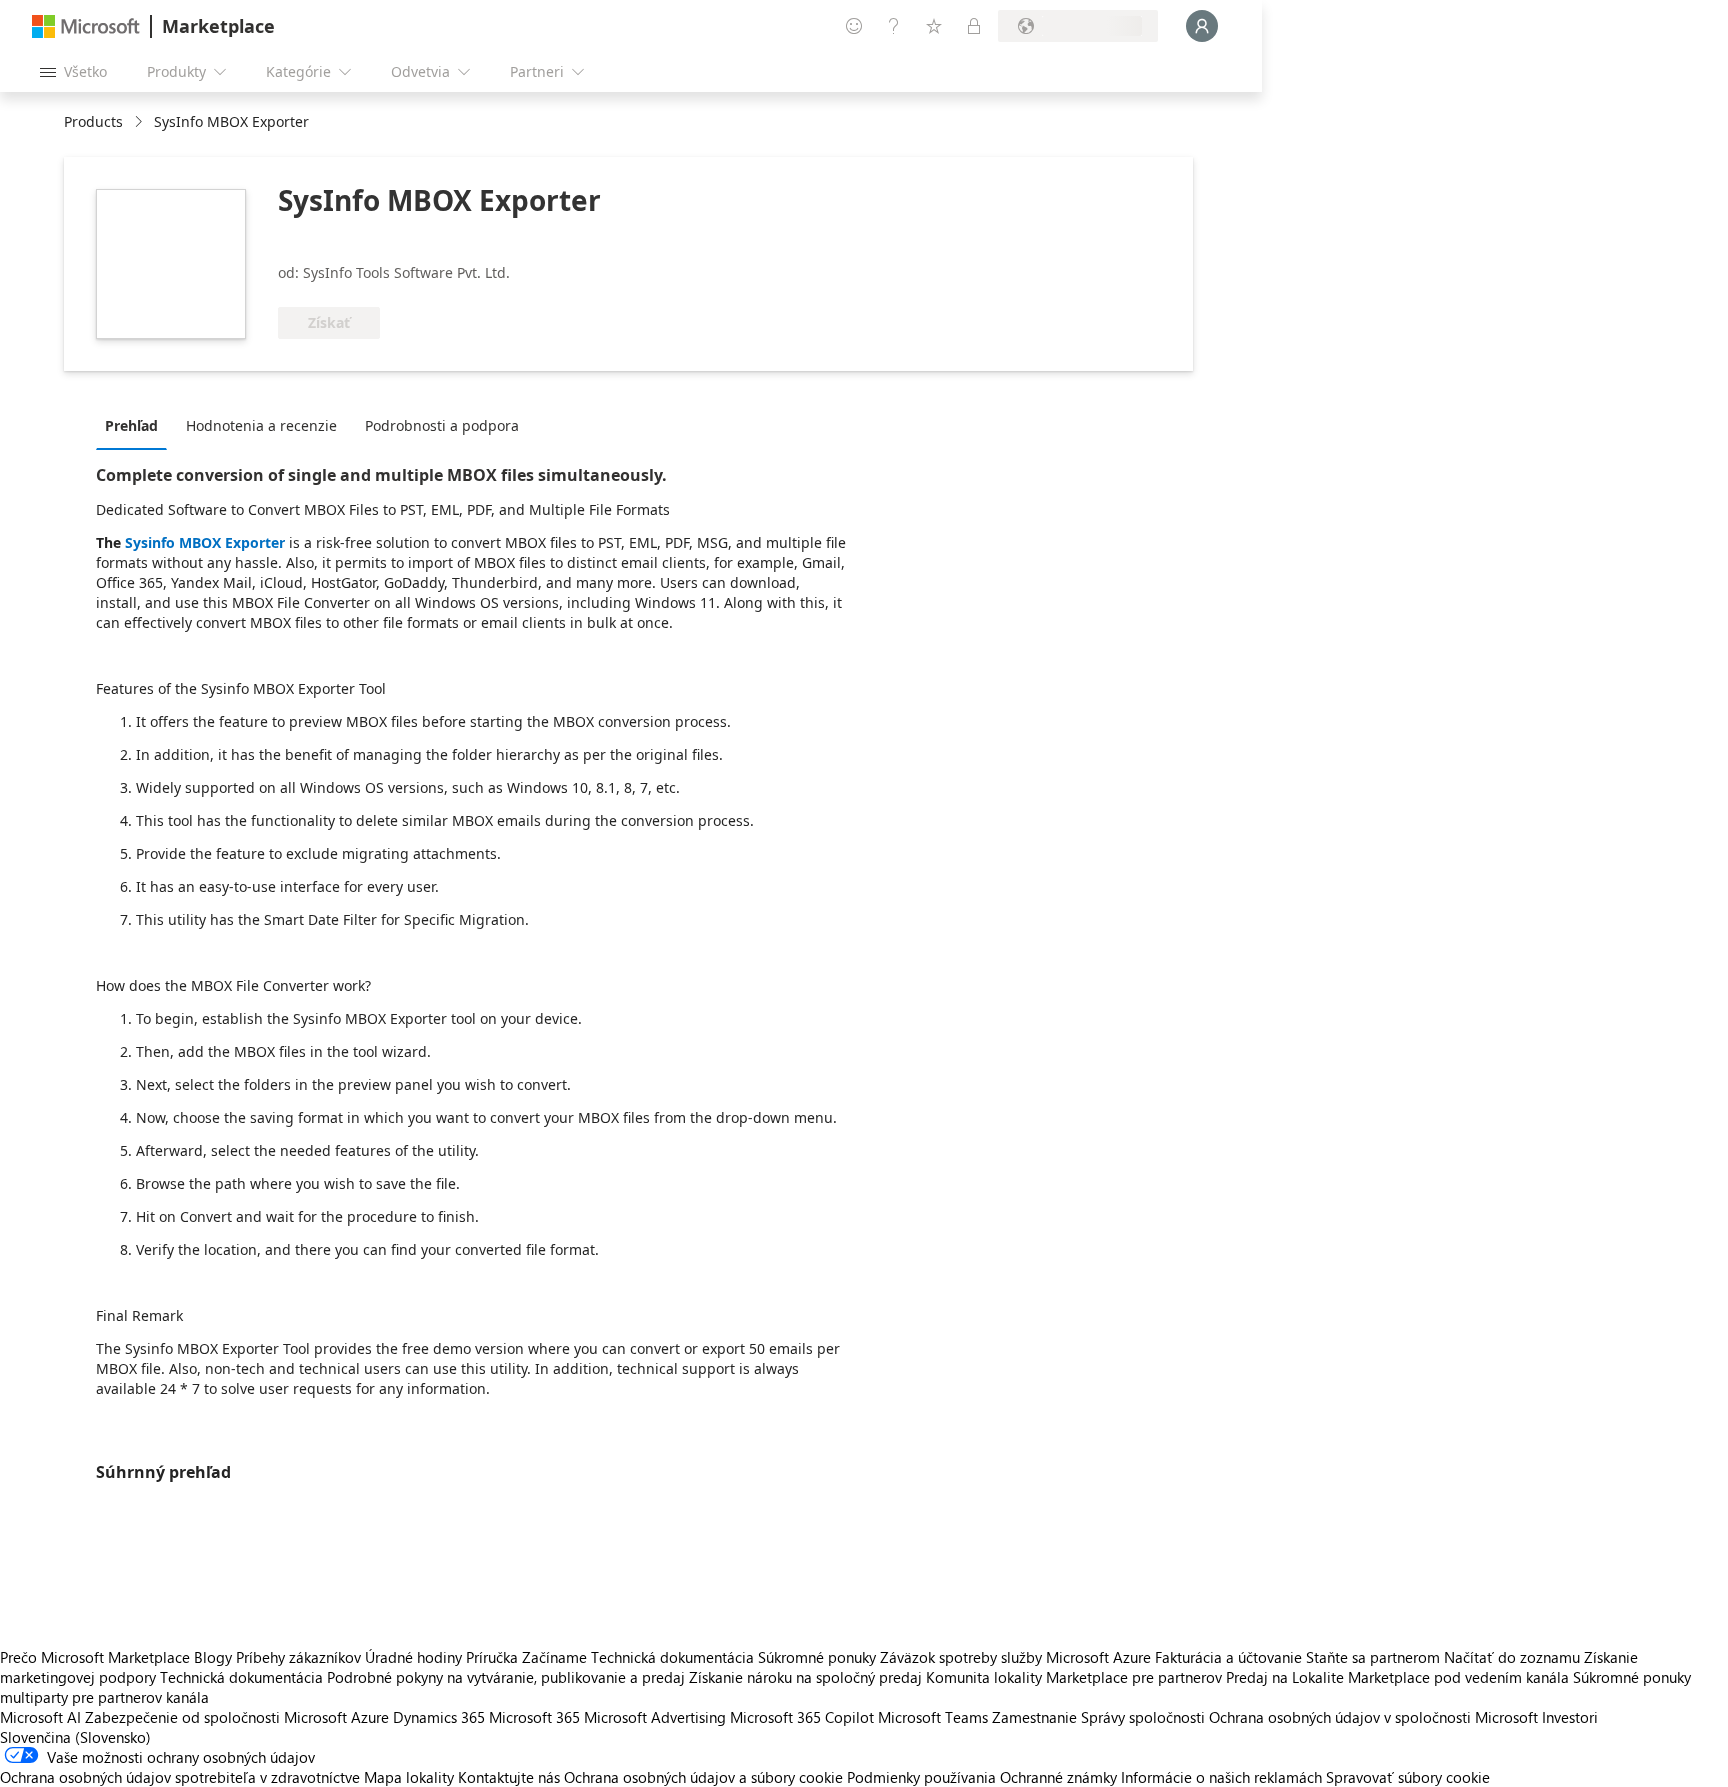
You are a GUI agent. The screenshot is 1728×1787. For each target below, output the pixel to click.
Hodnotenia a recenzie (261, 425)
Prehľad (131, 425)
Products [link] (93, 121)
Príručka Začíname (526, 1657)
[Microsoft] (86, 26)
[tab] (136, 425)
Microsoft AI (40, 1717)
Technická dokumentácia (672, 1657)
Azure (370, 1717)
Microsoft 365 (534, 1717)
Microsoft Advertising (655, 1717)
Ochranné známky (1058, 1777)
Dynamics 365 (439, 1717)
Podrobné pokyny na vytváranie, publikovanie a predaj (506, 1677)
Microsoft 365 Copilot (802, 1717)
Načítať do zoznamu (1512, 1657)
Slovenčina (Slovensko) (75, 1737)
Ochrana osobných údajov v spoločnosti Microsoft (1373, 1717)
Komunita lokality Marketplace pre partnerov (1074, 1677)
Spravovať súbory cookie (1408, 1777)
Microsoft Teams (933, 1717)
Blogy (213, 1657)
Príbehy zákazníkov (298, 1657)
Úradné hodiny (413, 1657)
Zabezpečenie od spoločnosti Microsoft (216, 1717)
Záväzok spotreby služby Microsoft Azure (1017, 1657)
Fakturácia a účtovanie (1228, 1657)
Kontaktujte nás (509, 1777)
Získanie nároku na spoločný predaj (805, 1677)
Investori (1570, 1717)
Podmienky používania (921, 1777)
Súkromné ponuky (817, 1657)
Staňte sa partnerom (1373, 1657)
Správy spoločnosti (1143, 1717)
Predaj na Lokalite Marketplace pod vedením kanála (1397, 1677)
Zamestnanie (1034, 1717)
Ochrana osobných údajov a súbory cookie (703, 1777)
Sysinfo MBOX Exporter (205, 542)
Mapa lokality (409, 1777)
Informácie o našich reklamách (1221, 1777)
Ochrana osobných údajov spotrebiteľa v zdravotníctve (180, 1777)
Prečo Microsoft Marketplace (95, 1657)
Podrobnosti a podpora (442, 425)
